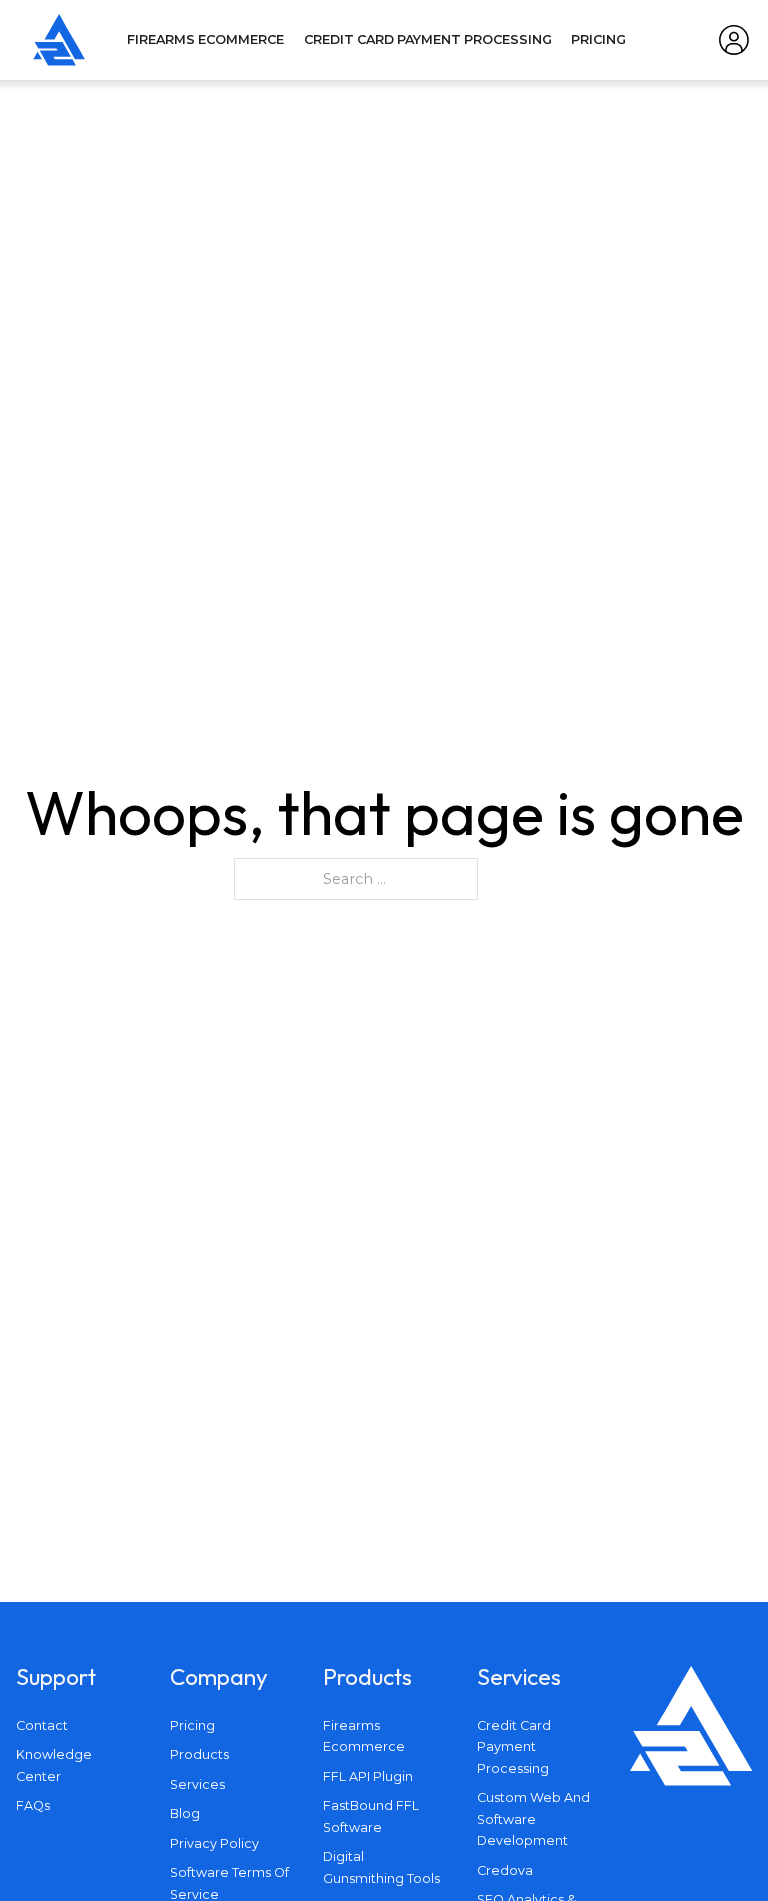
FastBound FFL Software (371, 1816)
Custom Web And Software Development (533, 1819)
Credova (505, 1870)
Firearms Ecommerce (205, 39)
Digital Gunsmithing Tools (381, 1867)
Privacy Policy (214, 1843)
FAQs (33, 1805)
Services (197, 1784)
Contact (42, 1725)
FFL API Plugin (368, 1776)
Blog (185, 1813)
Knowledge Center (54, 1765)
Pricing (598, 39)
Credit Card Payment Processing (428, 39)
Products (199, 1754)
